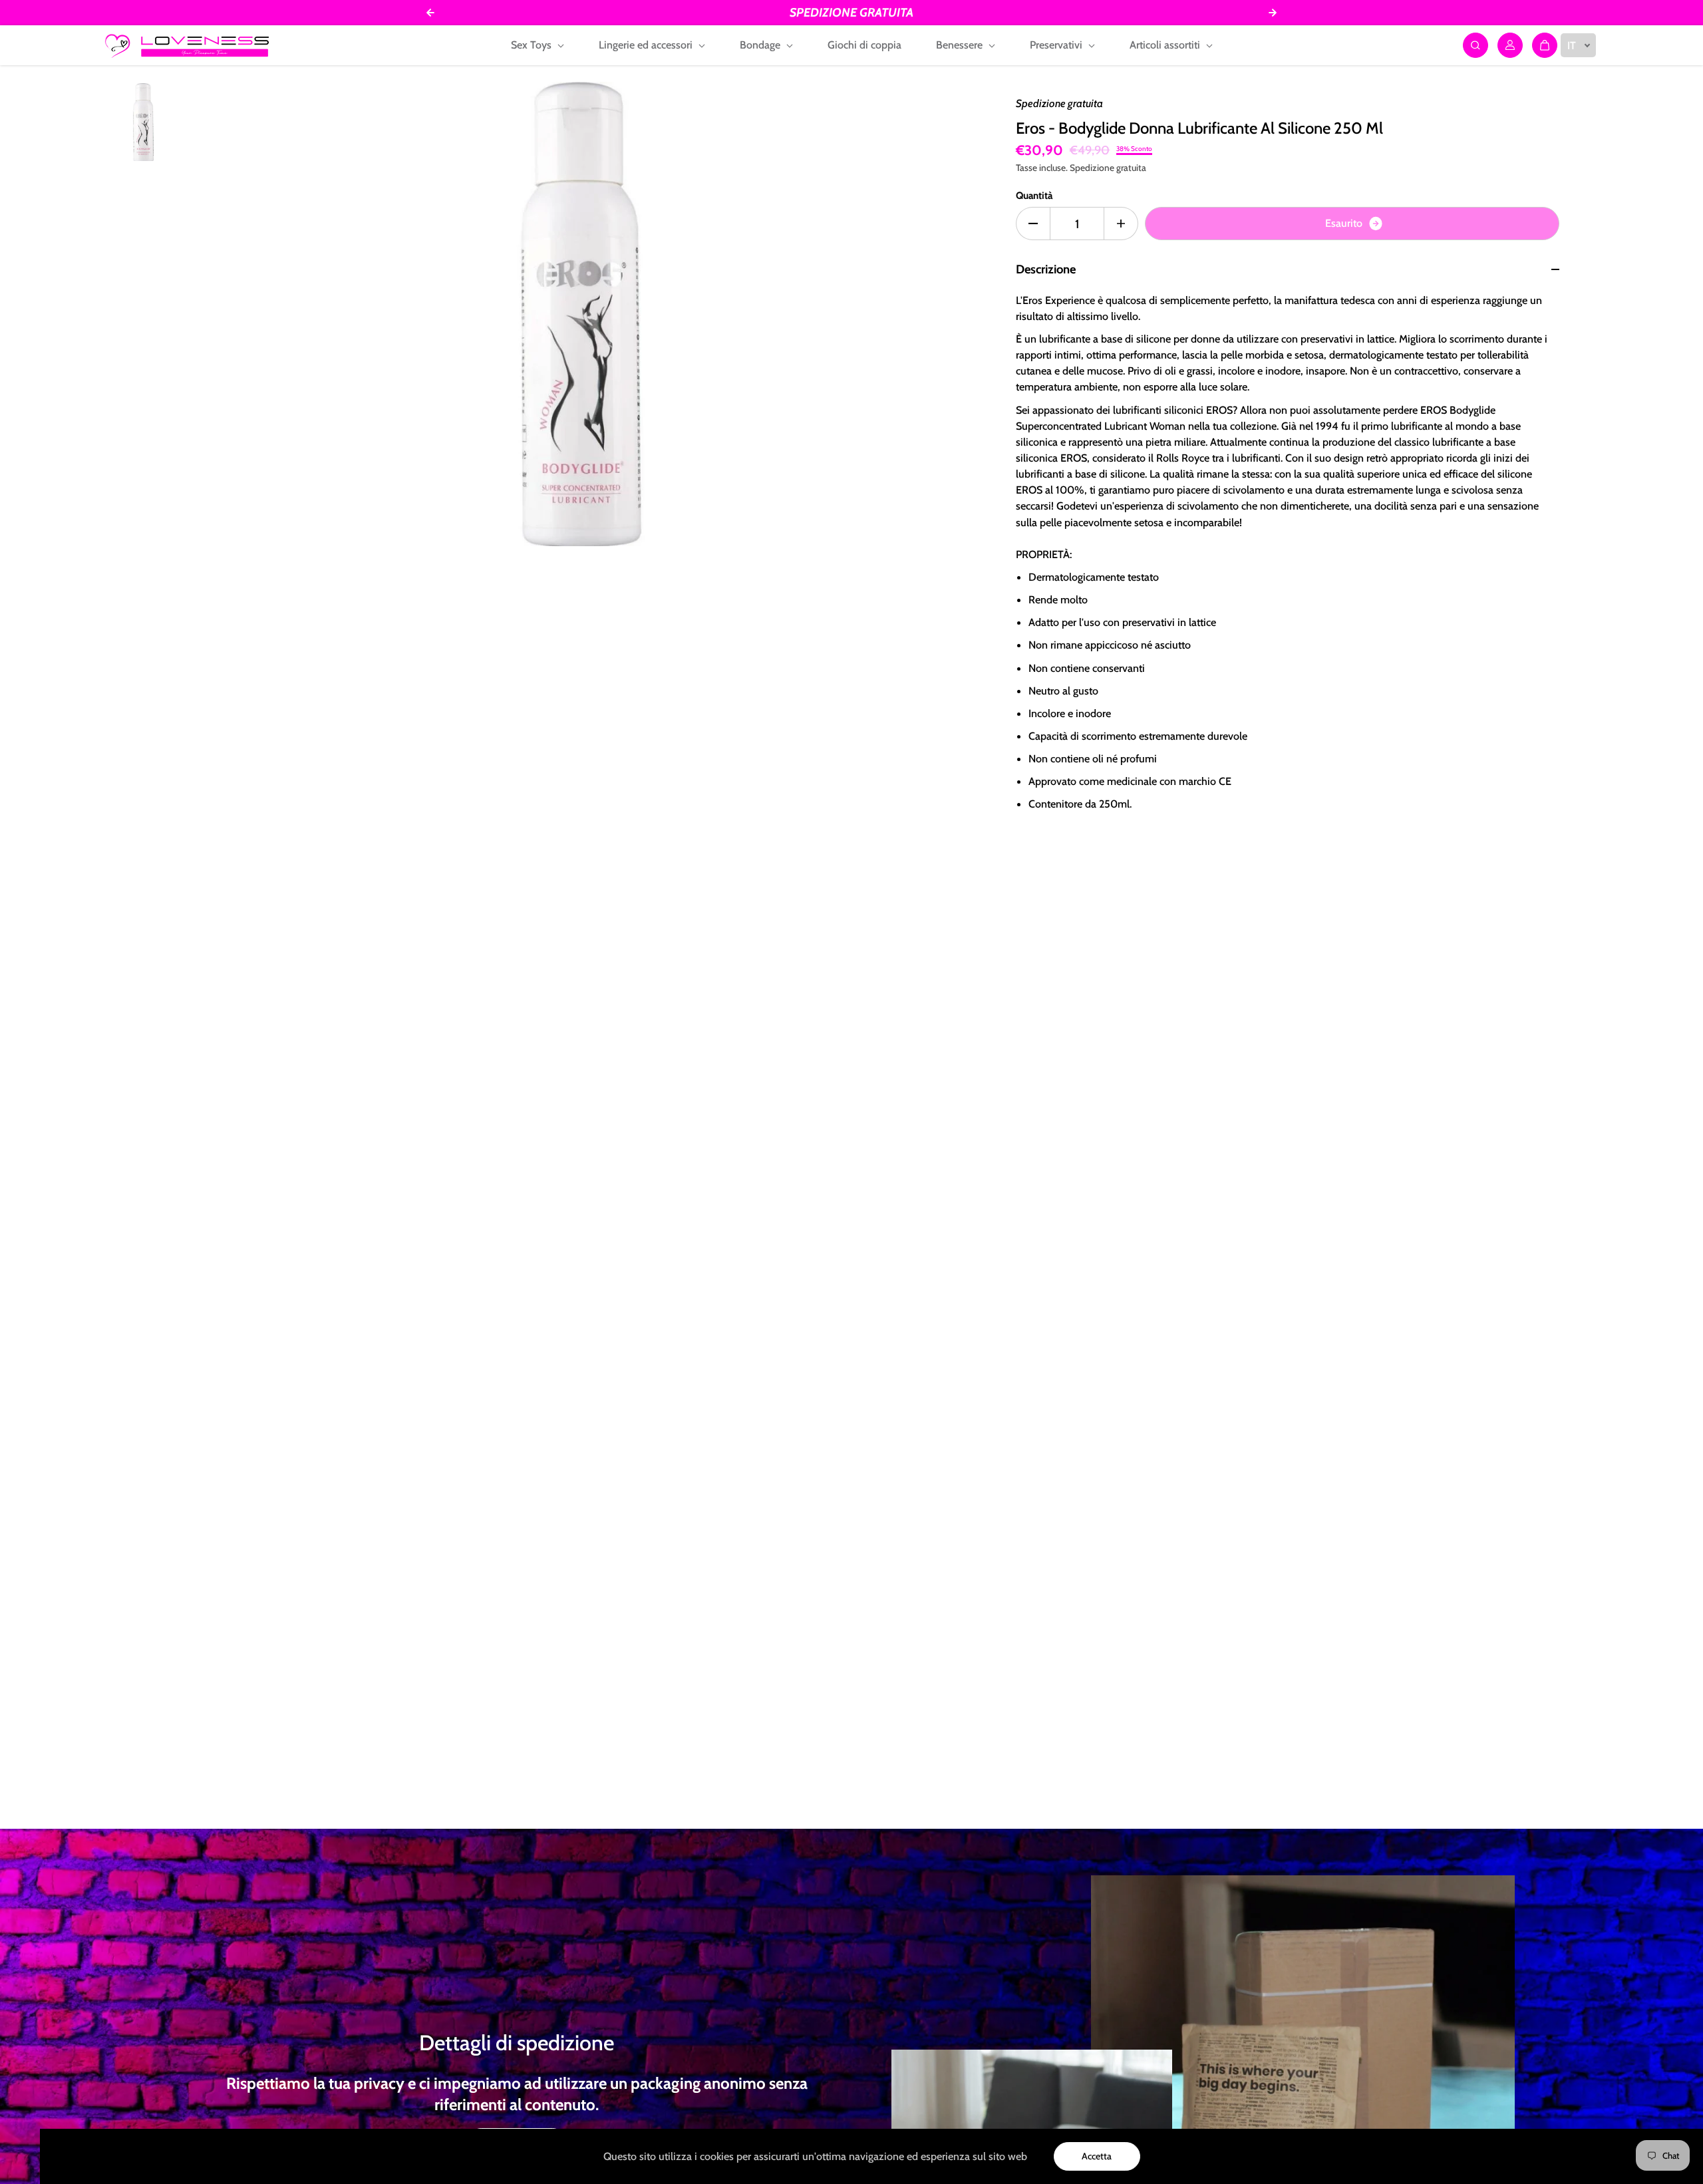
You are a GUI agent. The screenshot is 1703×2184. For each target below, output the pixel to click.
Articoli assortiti (1166, 45)
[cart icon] (1545, 45)
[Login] (1510, 45)
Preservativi (1057, 45)
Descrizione (1046, 269)
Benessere (961, 45)
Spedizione (1092, 168)
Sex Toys (533, 45)
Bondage (761, 45)
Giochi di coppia (864, 45)
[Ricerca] (1475, 45)
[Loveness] (187, 45)
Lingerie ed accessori (647, 45)
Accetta (1097, 2156)
